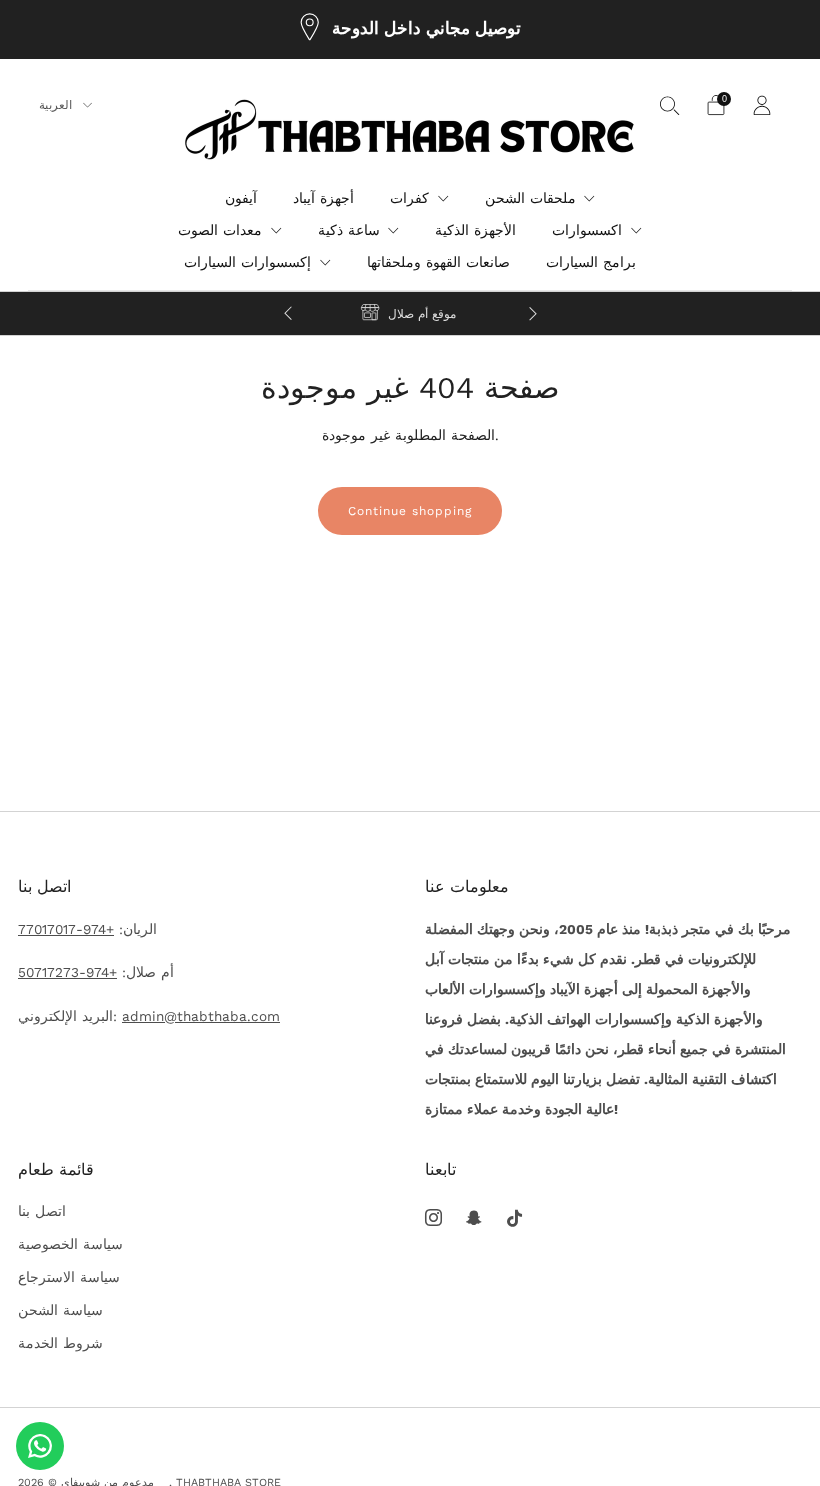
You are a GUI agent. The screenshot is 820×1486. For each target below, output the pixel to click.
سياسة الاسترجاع (69, 1277)
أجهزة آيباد (323, 198)
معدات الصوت (220, 230)
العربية (57, 105)
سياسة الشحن (60, 1310)
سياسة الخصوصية (70, 1244)
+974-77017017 (66, 929)
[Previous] (288, 313)
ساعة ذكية (349, 230)
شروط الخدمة (60, 1343)
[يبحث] (670, 105)
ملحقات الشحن (530, 198)
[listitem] (410, 29)
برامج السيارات (591, 262)
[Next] (533, 313)
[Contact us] (40, 1446)
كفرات (409, 198)
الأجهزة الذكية (475, 230)
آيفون (241, 198)
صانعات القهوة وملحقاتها (438, 262)
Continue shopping (410, 511)
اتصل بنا (42, 1211)
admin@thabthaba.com (201, 1016)
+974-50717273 (67, 972)
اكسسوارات (587, 230)
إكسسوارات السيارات (247, 262)
